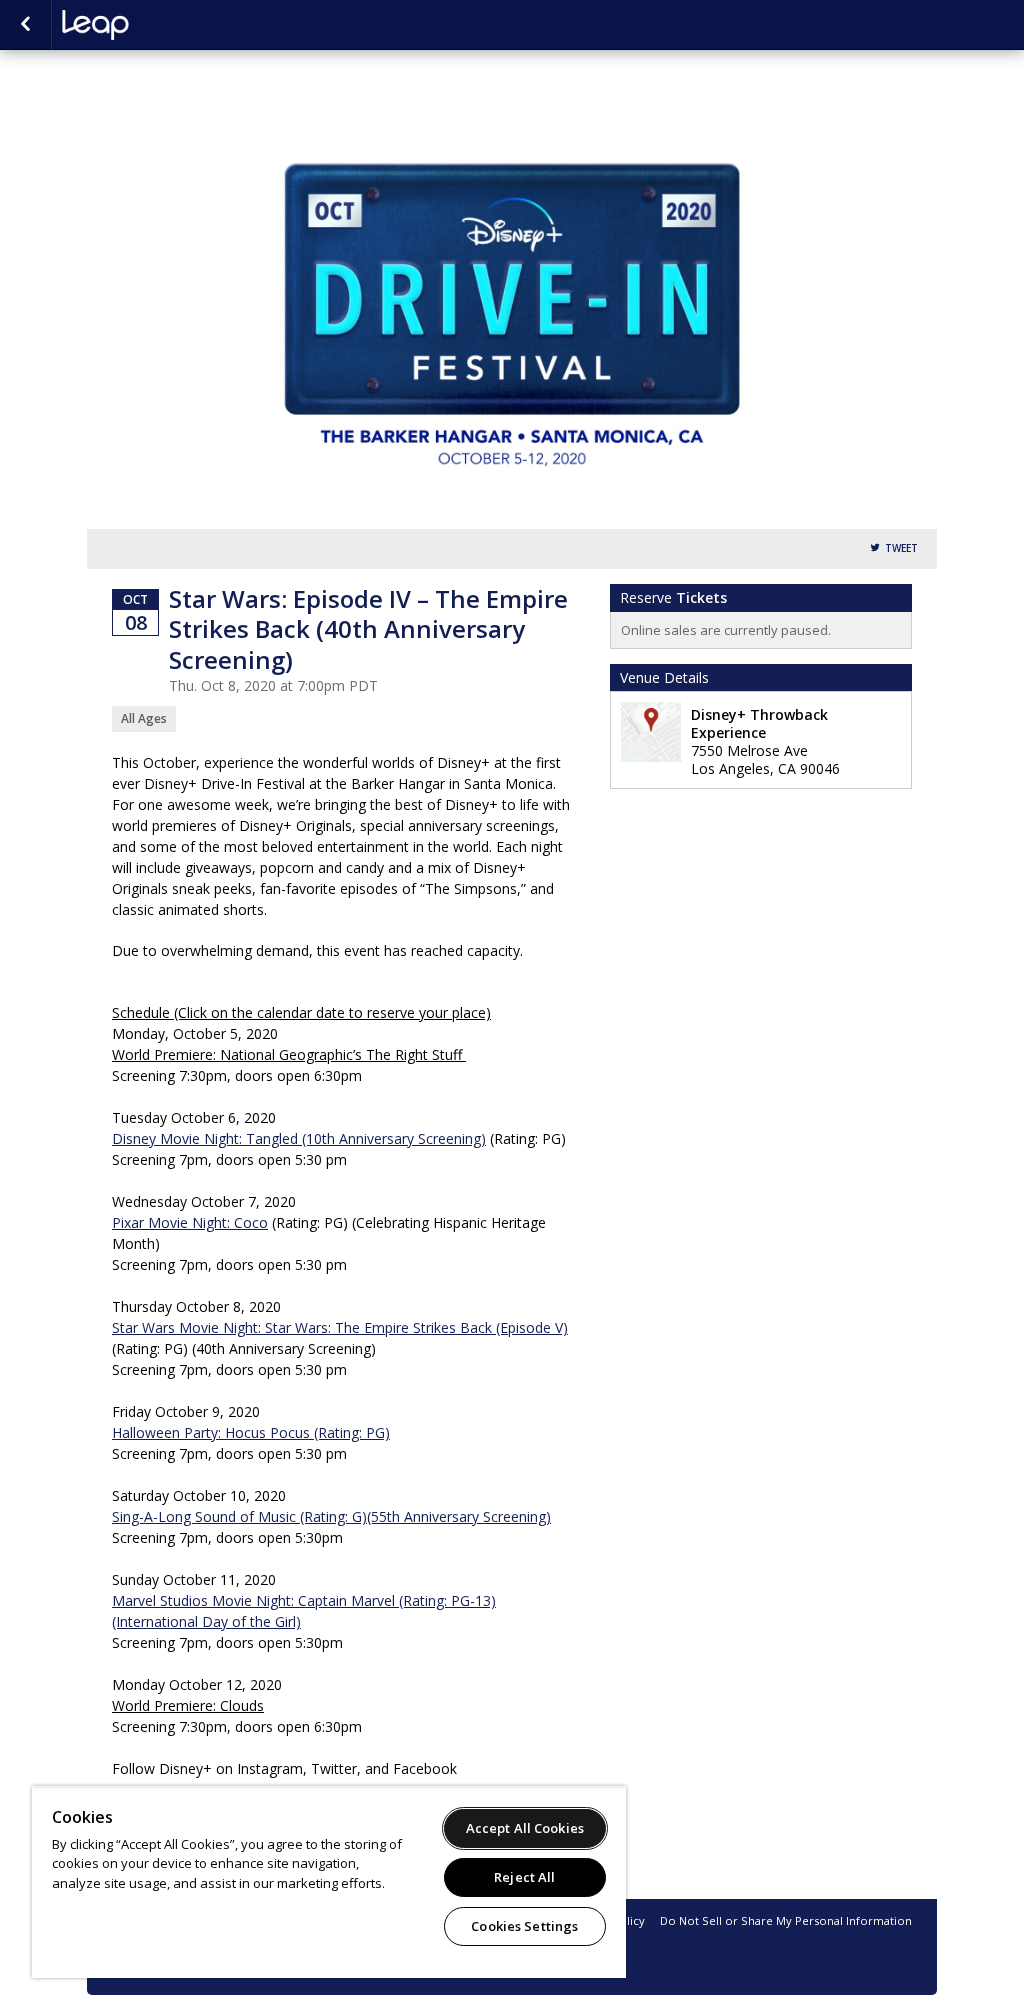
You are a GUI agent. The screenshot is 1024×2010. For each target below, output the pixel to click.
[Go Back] (25, 25)
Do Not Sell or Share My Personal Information (786, 1920)
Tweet (901, 548)
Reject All (524, 1877)
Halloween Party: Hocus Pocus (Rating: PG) (251, 1432)
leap (162, 25)
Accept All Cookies (525, 1828)
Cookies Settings (524, 1926)
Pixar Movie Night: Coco (190, 1222)
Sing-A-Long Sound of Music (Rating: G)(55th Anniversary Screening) (331, 1516)
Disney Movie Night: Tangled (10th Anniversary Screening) (299, 1138)
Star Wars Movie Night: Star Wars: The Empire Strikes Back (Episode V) (340, 1327)
